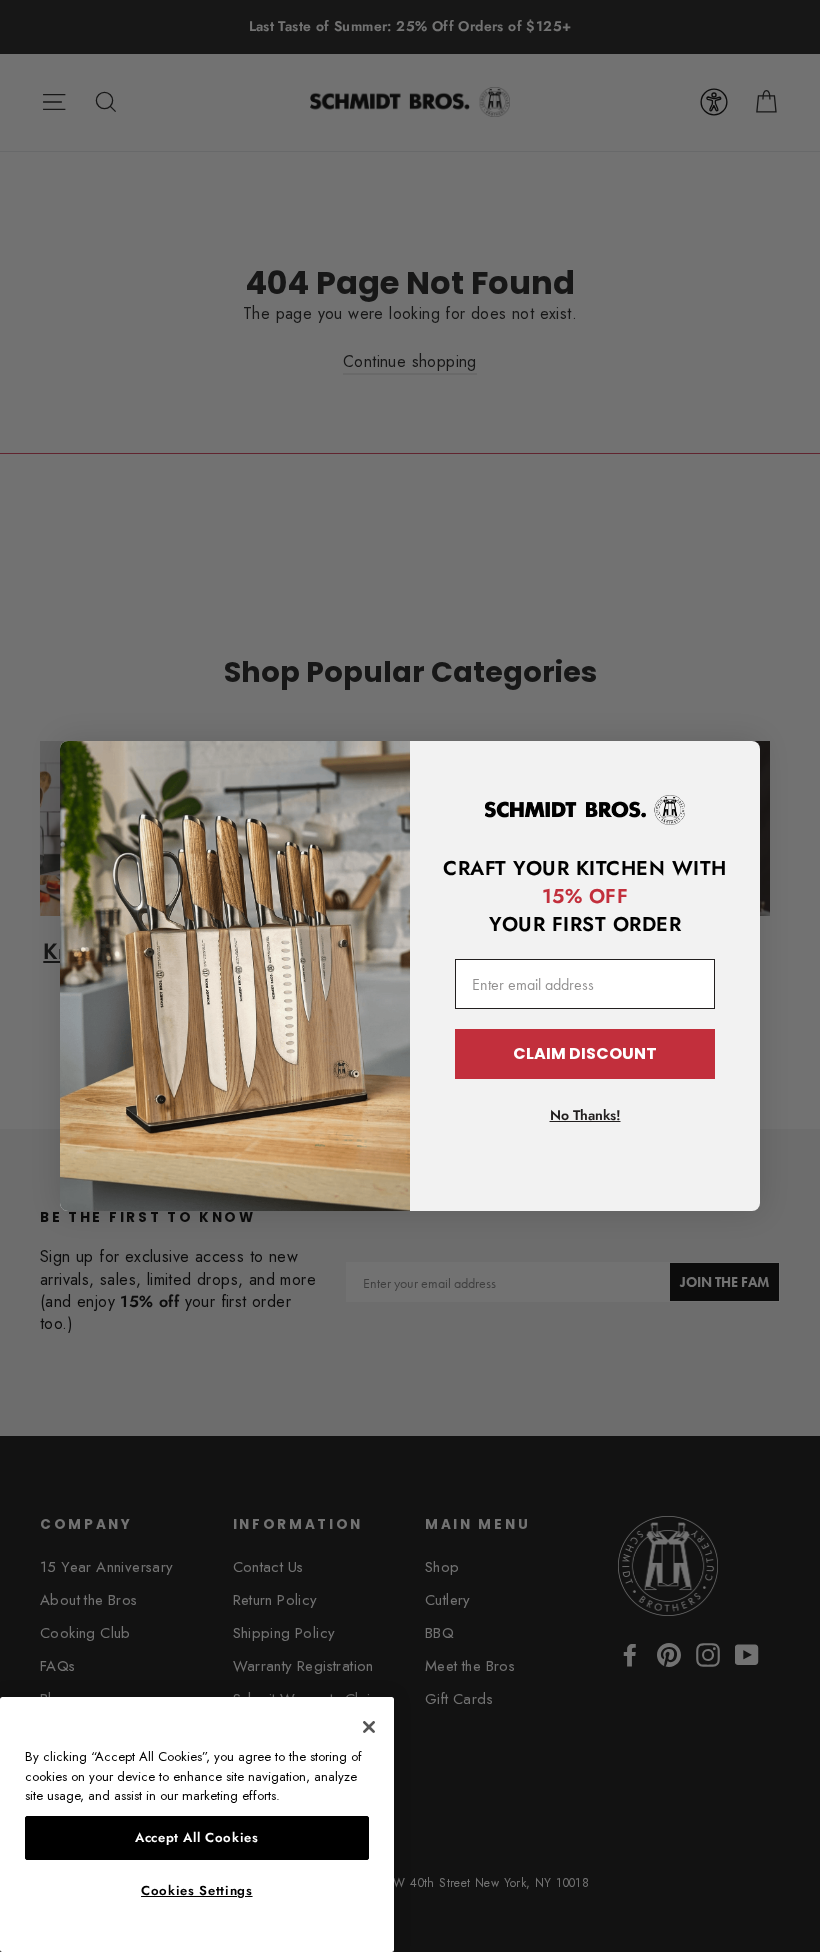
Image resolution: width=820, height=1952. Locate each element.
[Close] (369, 1727)
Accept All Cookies (197, 1837)
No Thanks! (585, 1115)
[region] (197, 1824)
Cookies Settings (197, 1890)
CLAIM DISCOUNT (585, 1053)
